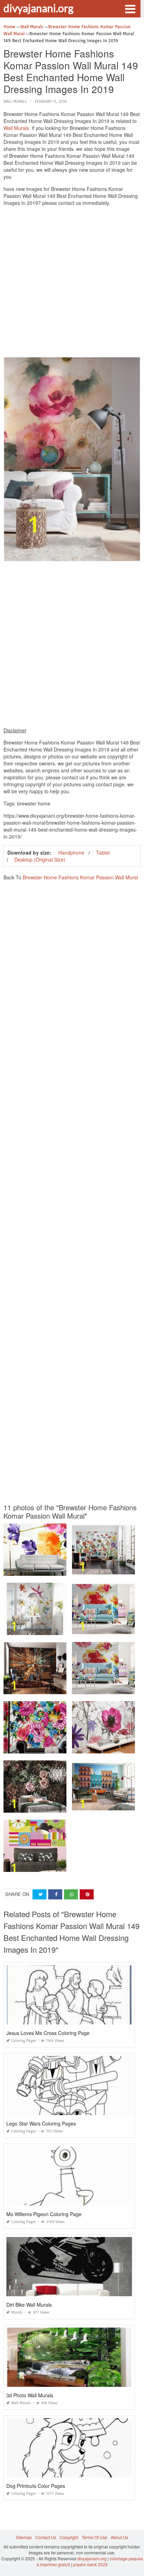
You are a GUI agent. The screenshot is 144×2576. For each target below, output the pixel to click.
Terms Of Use (95, 2537)
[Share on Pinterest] (87, 1894)
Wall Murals (15, 102)
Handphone (71, 853)
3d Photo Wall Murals (30, 2395)
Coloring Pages (24, 2041)
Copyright (69, 2537)
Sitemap (24, 2537)
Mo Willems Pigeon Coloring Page (44, 2214)
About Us (120, 2537)
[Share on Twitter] (39, 1894)
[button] (130, 8)
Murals (17, 2312)
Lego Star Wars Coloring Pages (41, 2123)
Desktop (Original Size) (40, 859)
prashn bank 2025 (90, 2564)
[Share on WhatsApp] (71, 1894)
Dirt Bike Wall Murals (29, 2305)
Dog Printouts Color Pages (36, 2486)
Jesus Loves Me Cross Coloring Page (48, 2033)
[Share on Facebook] (55, 1894)
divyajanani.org (38, 8)
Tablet (103, 853)
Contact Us (46, 2537)
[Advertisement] (72, 283)
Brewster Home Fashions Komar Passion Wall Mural (80, 877)
